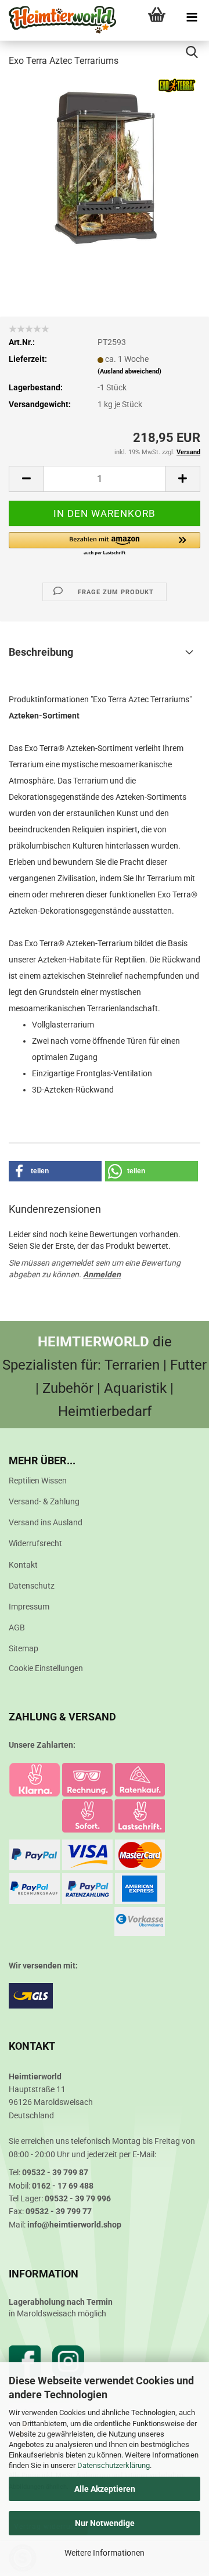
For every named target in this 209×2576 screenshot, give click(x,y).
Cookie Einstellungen (46, 1668)
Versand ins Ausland (46, 1522)
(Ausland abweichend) (129, 371)
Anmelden (102, 1274)
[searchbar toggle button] (192, 52)
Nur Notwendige (105, 2523)
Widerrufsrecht (35, 1543)
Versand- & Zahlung (44, 1501)
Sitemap (24, 1648)
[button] (26, 479)
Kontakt (23, 1565)
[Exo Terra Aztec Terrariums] (105, 165)
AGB (17, 1627)
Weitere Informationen (105, 2553)
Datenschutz (32, 1586)
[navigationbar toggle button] (192, 17)
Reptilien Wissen (38, 1481)
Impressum (29, 1607)
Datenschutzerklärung (113, 2465)
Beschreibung (41, 652)
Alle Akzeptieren (105, 2489)
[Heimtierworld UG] (58, 20)
